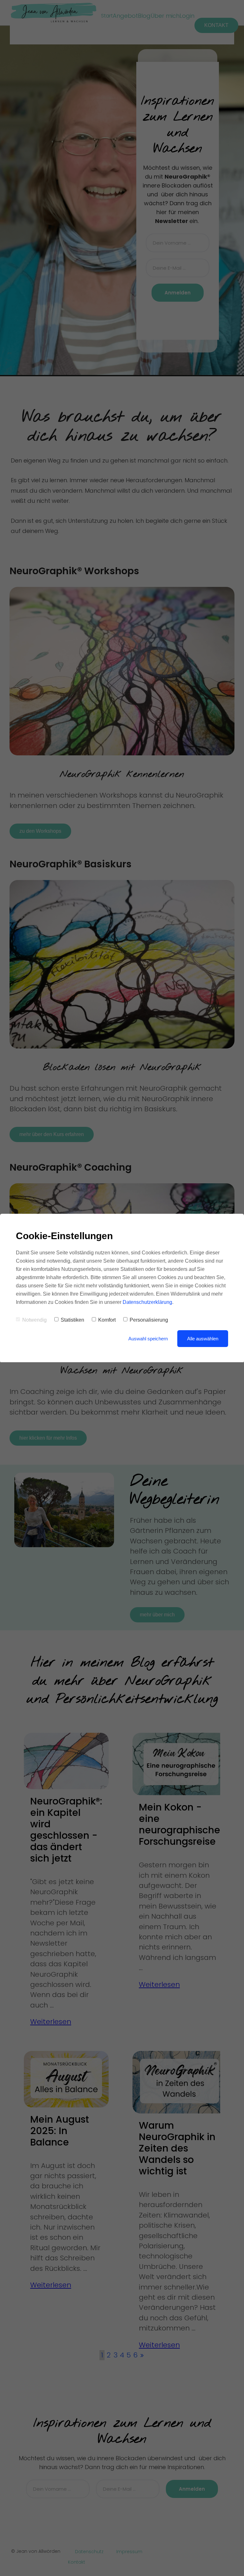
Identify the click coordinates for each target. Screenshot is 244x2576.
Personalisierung (149, 1320)
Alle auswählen (203, 1339)
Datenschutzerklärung (147, 1302)
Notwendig (34, 1320)
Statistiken (72, 1320)
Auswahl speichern (148, 1339)
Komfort (107, 1320)
